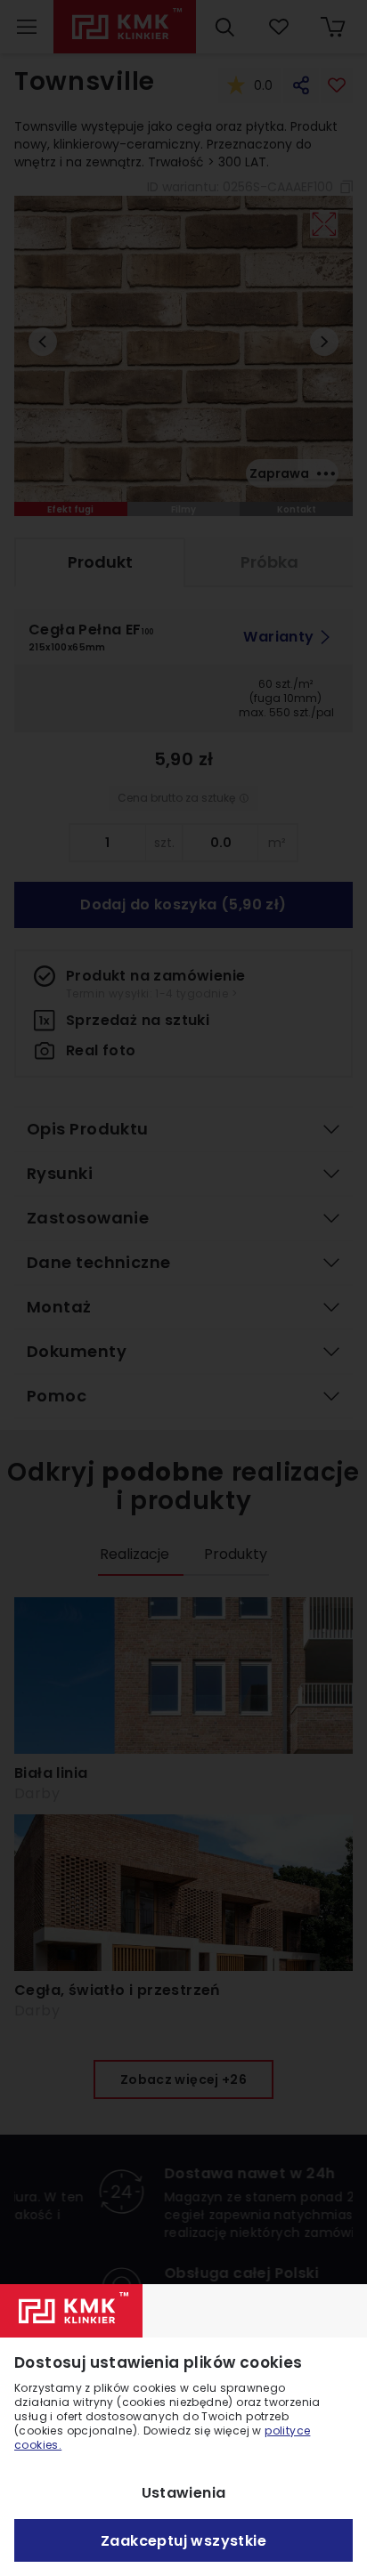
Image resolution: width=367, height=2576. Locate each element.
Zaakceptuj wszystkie (183, 2541)
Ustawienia (184, 2493)
